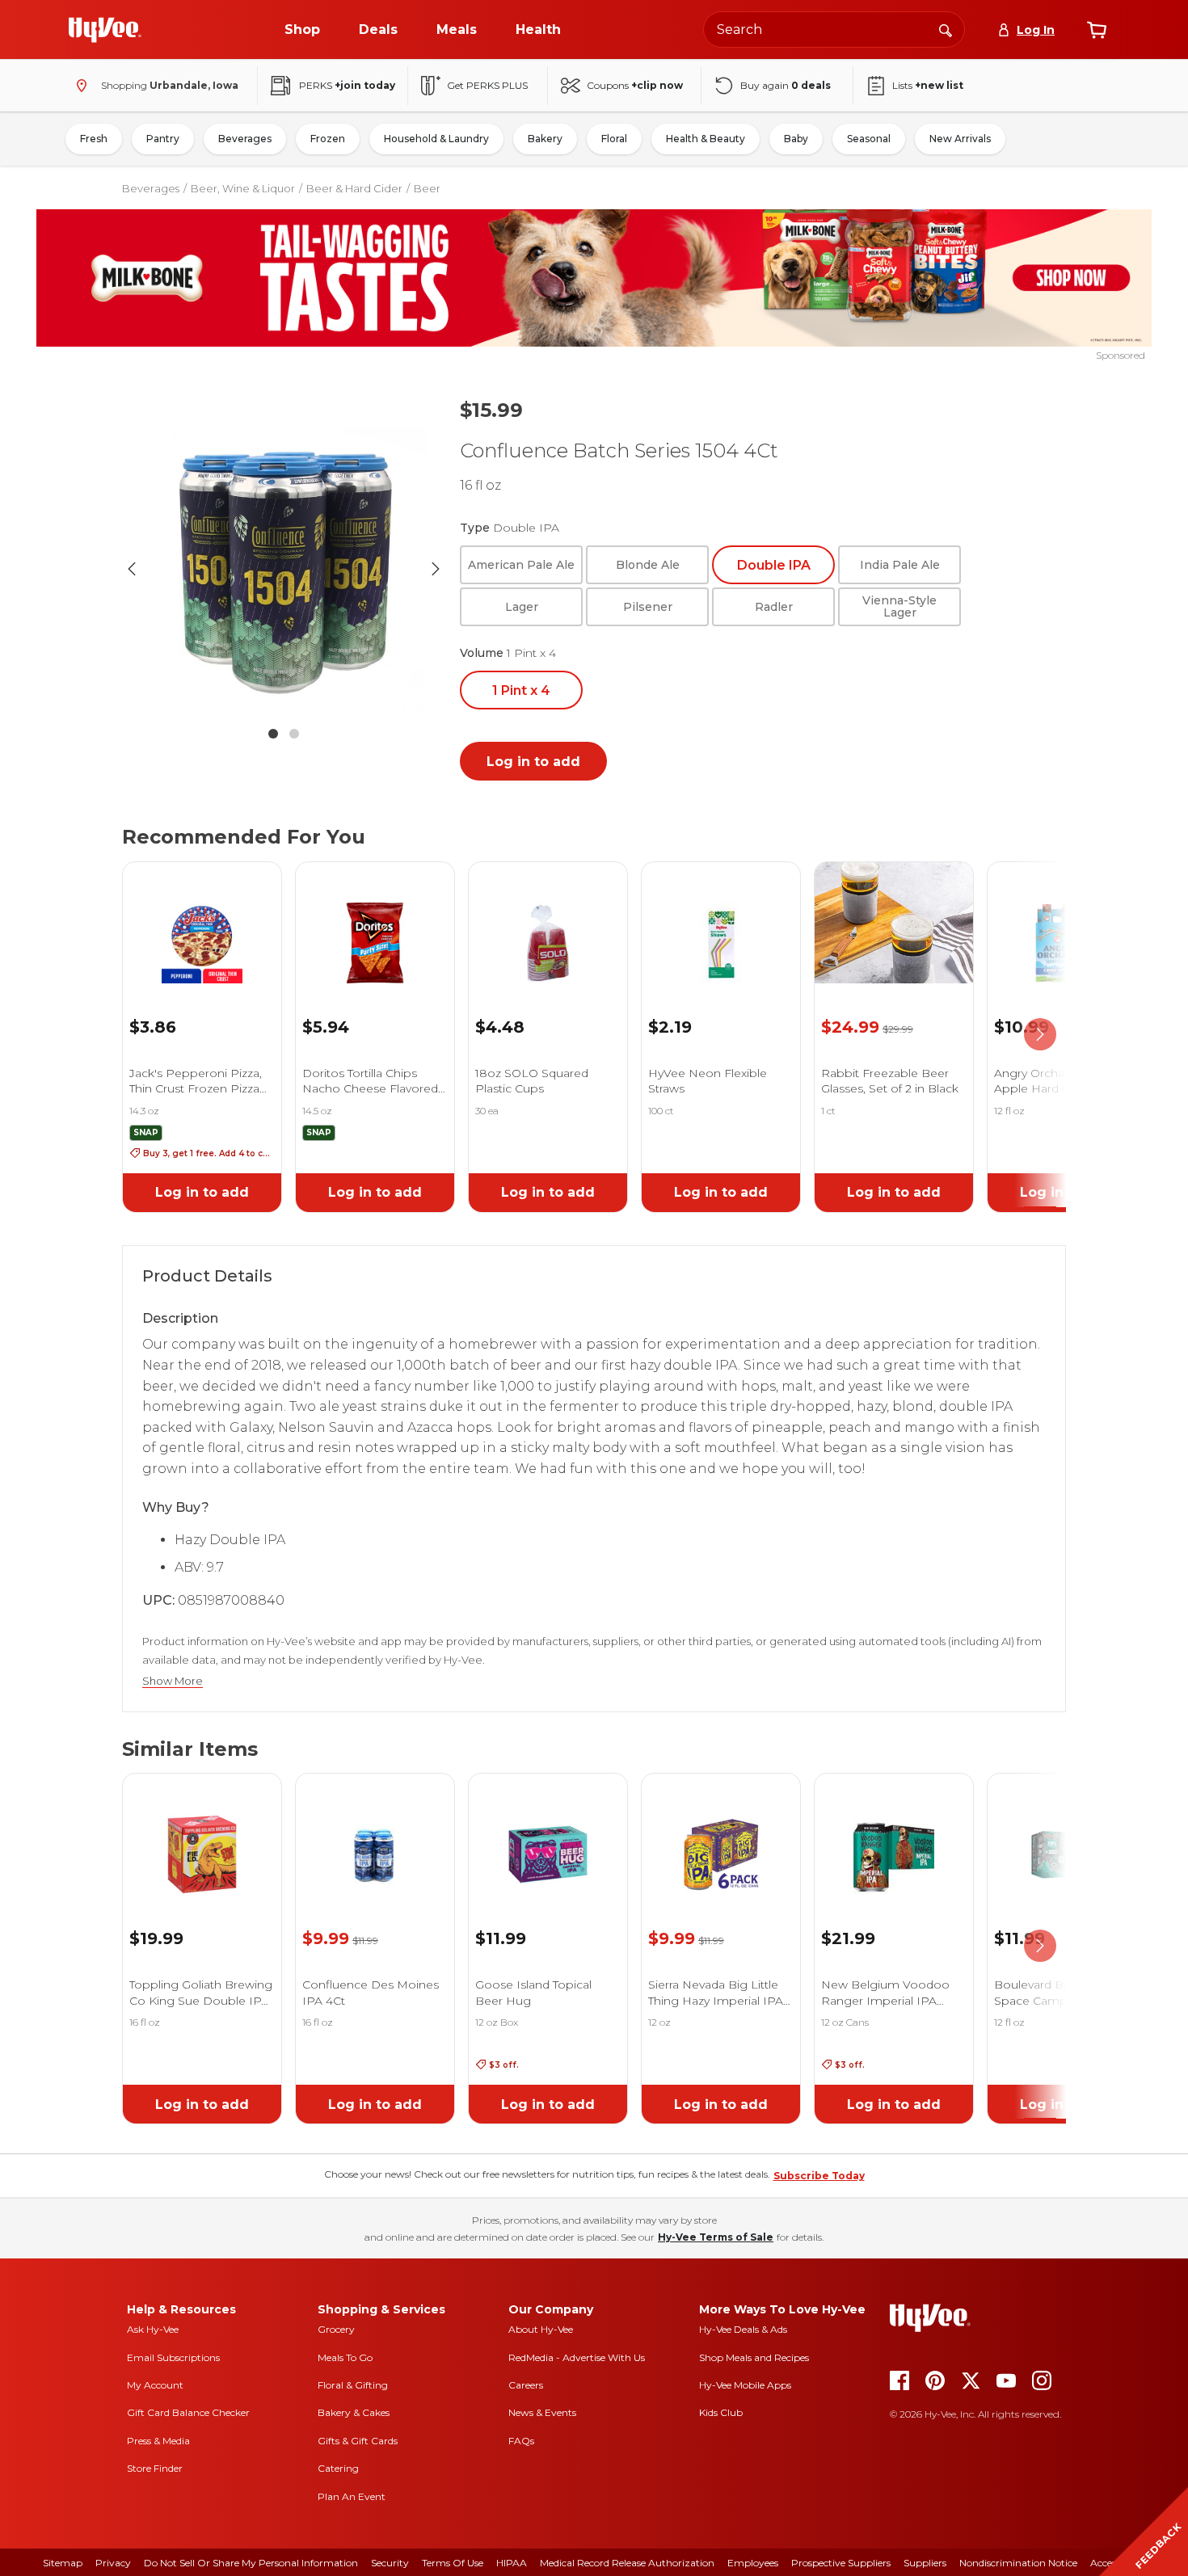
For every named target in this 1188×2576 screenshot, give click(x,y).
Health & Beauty (706, 139)
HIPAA (512, 2563)
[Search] (946, 29)
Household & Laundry (436, 139)
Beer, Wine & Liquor (243, 188)
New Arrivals (960, 139)
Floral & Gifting (353, 2385)
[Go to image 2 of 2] (294, 734)
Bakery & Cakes (354, 2412)
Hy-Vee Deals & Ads (743, 2329)
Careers (526, 2385)
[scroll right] (1040, 1034)
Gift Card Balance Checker (188, 2412)
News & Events (542, 2412)
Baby (796, 139)
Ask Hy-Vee (153, 2329)
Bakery (545, 139)
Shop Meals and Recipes (754, 2357)
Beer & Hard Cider (354, 188)
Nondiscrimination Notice (1018, 2563)
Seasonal (869, 139)
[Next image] (436, 569)
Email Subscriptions (173, 2357)
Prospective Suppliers (841, 2563)
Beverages (245, 139)
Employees (753, 2563)
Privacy (113, 2563)
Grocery (336, 2329)
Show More (173, 1681)
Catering (338, 2468)
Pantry (163, 139)
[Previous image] (132, 569)
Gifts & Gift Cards (358, 2441)
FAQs (521, 2441)
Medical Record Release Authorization (627, 2563)
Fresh (94, 139)
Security (390, 2563)
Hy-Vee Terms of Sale (716, 2237)
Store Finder (155, 2468)
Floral (614, 139)
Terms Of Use (453, 2563)
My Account (155, 2385)
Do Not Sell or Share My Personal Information (251, 2563)
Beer (427, 188)
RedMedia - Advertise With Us (577, 2357)
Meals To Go (345, 2357)
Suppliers (925, 2563)
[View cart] (1097, 30)
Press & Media (158, 2441)
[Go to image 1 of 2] (273, 734)
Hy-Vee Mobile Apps (745, 2385)
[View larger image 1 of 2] (284, 569)
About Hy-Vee (541, 2329)
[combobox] (834, 29)
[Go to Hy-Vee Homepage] (105, 30)
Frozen (328, 139)
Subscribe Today (819, 2176)
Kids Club (721, 2412)
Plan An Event (352, 2496)
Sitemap (63, 2563)
